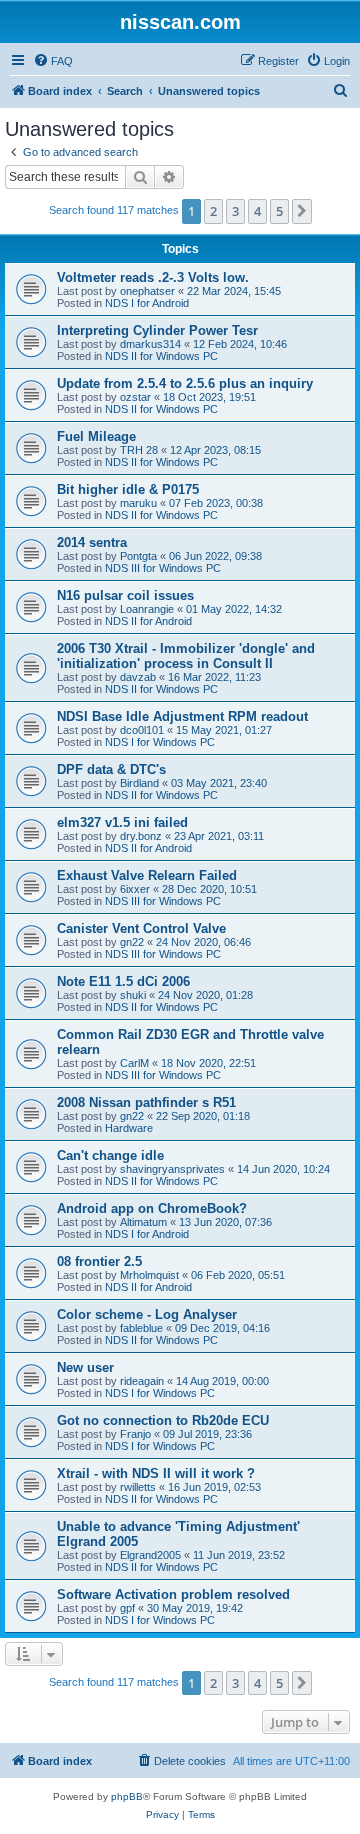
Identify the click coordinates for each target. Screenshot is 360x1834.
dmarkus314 (150, 344)
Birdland (139, 783)
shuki (133, 995)
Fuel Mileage (96, 436)
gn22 (132, 942)
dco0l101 (142, 730)
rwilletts (138, 1487)
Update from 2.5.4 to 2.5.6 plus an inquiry (185, 383)
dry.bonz (141, 836)
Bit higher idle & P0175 (128, 489)
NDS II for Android (148, 621)
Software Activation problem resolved (173, 1594)
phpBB (127, 1796)
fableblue (141, 1328)
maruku (138, 503)
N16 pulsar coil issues (125, 595)
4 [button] (257, 211)
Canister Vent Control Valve (141, 928)
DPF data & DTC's (111, 769)
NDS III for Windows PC (163, 568)
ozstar (135, 397)
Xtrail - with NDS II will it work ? (156, 1473)
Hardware (129, 1128)
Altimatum (143, 1222)
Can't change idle (110, 1155)
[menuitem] (53, 61)
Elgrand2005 (150, 1555)
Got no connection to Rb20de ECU (163, 1420)
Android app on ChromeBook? (152, 1208)
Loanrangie (147, 609)
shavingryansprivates (172, 1169)
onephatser (147, 291)
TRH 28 (139, 450)
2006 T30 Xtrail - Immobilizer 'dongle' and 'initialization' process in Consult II (186, 656)
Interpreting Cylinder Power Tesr (157, 330)
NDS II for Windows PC (161, 356)
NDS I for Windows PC (160, 742)
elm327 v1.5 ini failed (122, 822)
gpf (127, 1608)
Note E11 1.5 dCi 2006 (123, 981)
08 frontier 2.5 (99, 1261)
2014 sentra (92, 542)
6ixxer (135, 889)
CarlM (134, 1063)
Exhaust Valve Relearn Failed (147, 875)
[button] (302, 211)
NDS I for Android (147, 303)
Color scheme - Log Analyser (147, 1314)
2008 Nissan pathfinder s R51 (146, 1102)
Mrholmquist (149, 1275)
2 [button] (213, 211)
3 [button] (235, 211)
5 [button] (279, 211)
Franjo (135, 1434)
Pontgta (138, 556)
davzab (138, 677)
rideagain (142, 1381)
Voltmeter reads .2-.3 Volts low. (153, 277)
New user (85, 1367)
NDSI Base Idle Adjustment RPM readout (182, 716)
